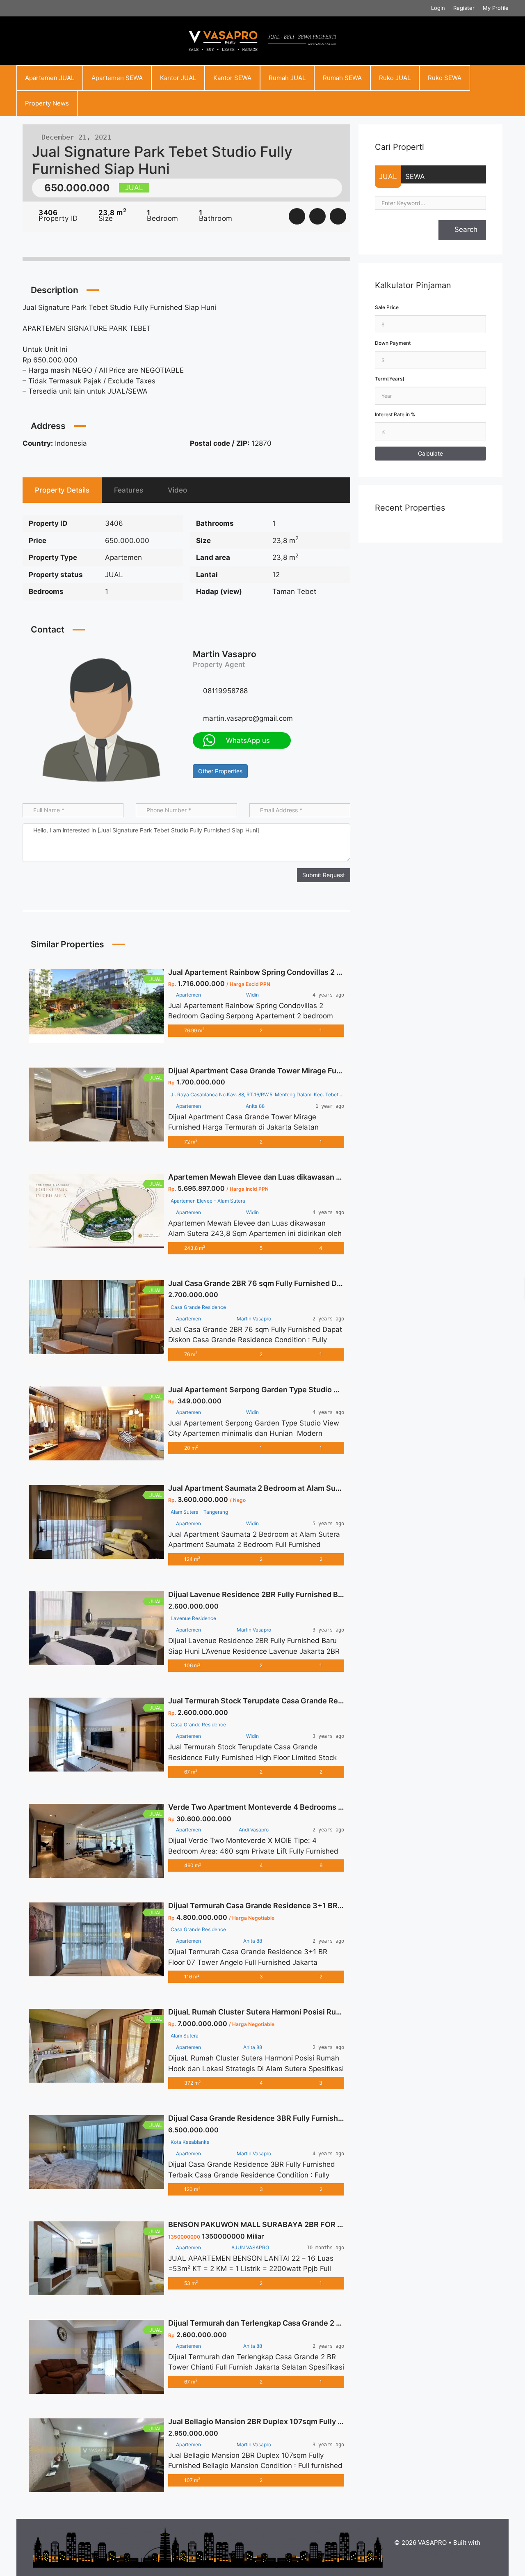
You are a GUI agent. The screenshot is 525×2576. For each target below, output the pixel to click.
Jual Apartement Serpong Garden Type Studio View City (268, 1390)
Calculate (430, 453)
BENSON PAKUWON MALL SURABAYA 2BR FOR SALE (262, 2224)
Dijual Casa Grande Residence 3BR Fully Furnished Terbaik (272, 2118)
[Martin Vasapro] (101, 719)
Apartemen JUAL (50, 78)
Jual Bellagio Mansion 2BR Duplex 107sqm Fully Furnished (271, 2421)
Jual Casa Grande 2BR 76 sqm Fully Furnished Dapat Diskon (273, 1283)
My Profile (496, 8)
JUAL (388, 176)
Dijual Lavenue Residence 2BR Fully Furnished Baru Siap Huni (276, 1594)
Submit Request (324, 875)
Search (465, 229)
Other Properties (220, 771)
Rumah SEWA (342, 78)
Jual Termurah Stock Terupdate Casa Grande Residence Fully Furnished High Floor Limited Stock (339, 1701)
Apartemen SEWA (117, 78)
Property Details (62, 490)
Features (129, 490)
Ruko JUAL (395, 78)
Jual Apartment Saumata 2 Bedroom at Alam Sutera (259, 1488)
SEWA (415, 176)
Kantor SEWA (232, 78)
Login (438, 8)
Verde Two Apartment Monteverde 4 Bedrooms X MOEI (266, 1807)
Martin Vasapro (225, 654)
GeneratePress (437, 2552)
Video (177, 490)
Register (464, 8)
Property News (47, 103)
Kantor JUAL (178, 78)
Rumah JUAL (287, 78)
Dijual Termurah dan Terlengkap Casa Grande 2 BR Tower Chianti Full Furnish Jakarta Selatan (332, 2323)
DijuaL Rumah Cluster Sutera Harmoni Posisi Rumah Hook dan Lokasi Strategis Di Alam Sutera (334, 2012)
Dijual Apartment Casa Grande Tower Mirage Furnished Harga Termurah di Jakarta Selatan (328, 1071)
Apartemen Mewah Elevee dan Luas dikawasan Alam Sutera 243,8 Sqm (294, 1177)
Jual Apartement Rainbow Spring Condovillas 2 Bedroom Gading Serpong (298, 972)
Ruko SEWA (445, 78)
